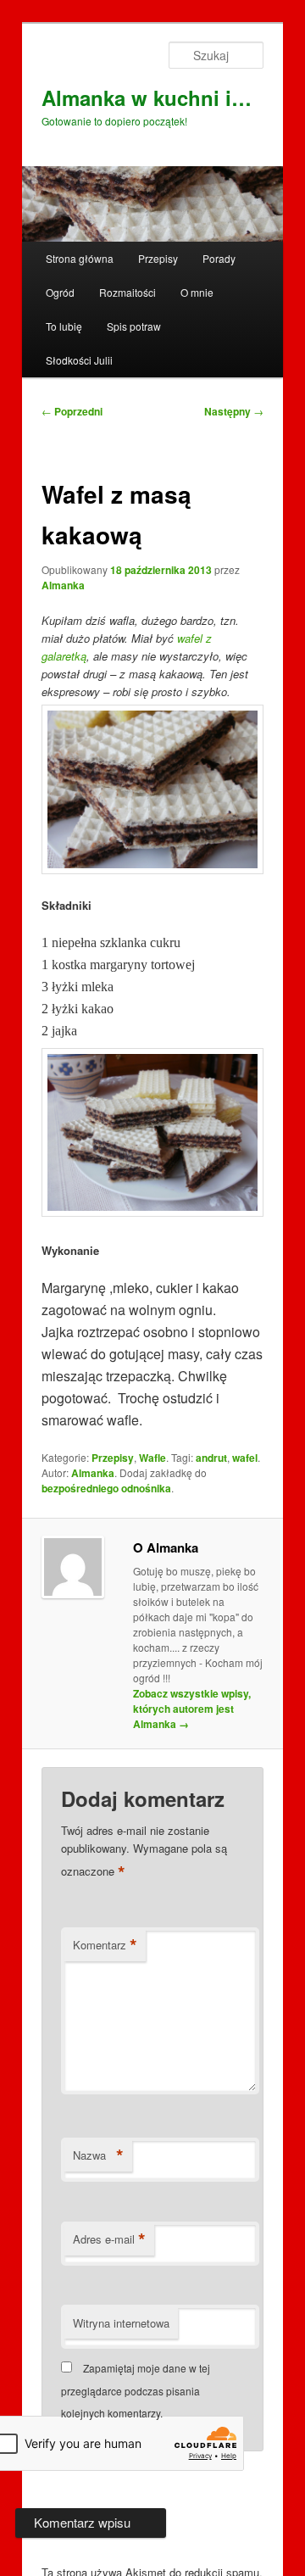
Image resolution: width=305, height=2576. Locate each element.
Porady (219, 258)
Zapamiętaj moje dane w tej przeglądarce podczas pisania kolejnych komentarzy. (136, 2390)
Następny (234, 411)
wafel (245, 1458)
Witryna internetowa (121, 2323)
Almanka (63, 585)
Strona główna (80, 258)
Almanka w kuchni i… (147, 98)
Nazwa (98, 2155)
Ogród (60, 292)
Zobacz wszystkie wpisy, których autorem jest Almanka (192, 1709)
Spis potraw (134, 326)
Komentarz (105, 1945)
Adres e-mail (109, 2239)
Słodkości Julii (79, 360)
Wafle (152, 1458)
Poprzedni (72, 411)
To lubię (64, 326)
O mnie (197, 292)
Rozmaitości (128, 292)
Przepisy (158, 258)
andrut (211, 1458)
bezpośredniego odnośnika (106, 1488)
